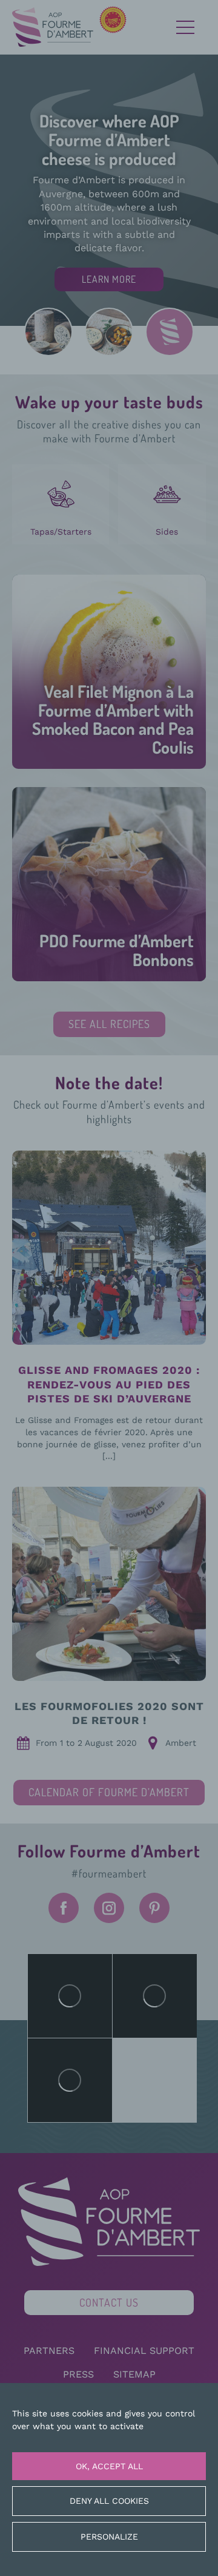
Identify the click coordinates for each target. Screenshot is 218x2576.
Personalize (109, 2537)
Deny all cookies (109, 2501)
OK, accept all (109, 2466)
